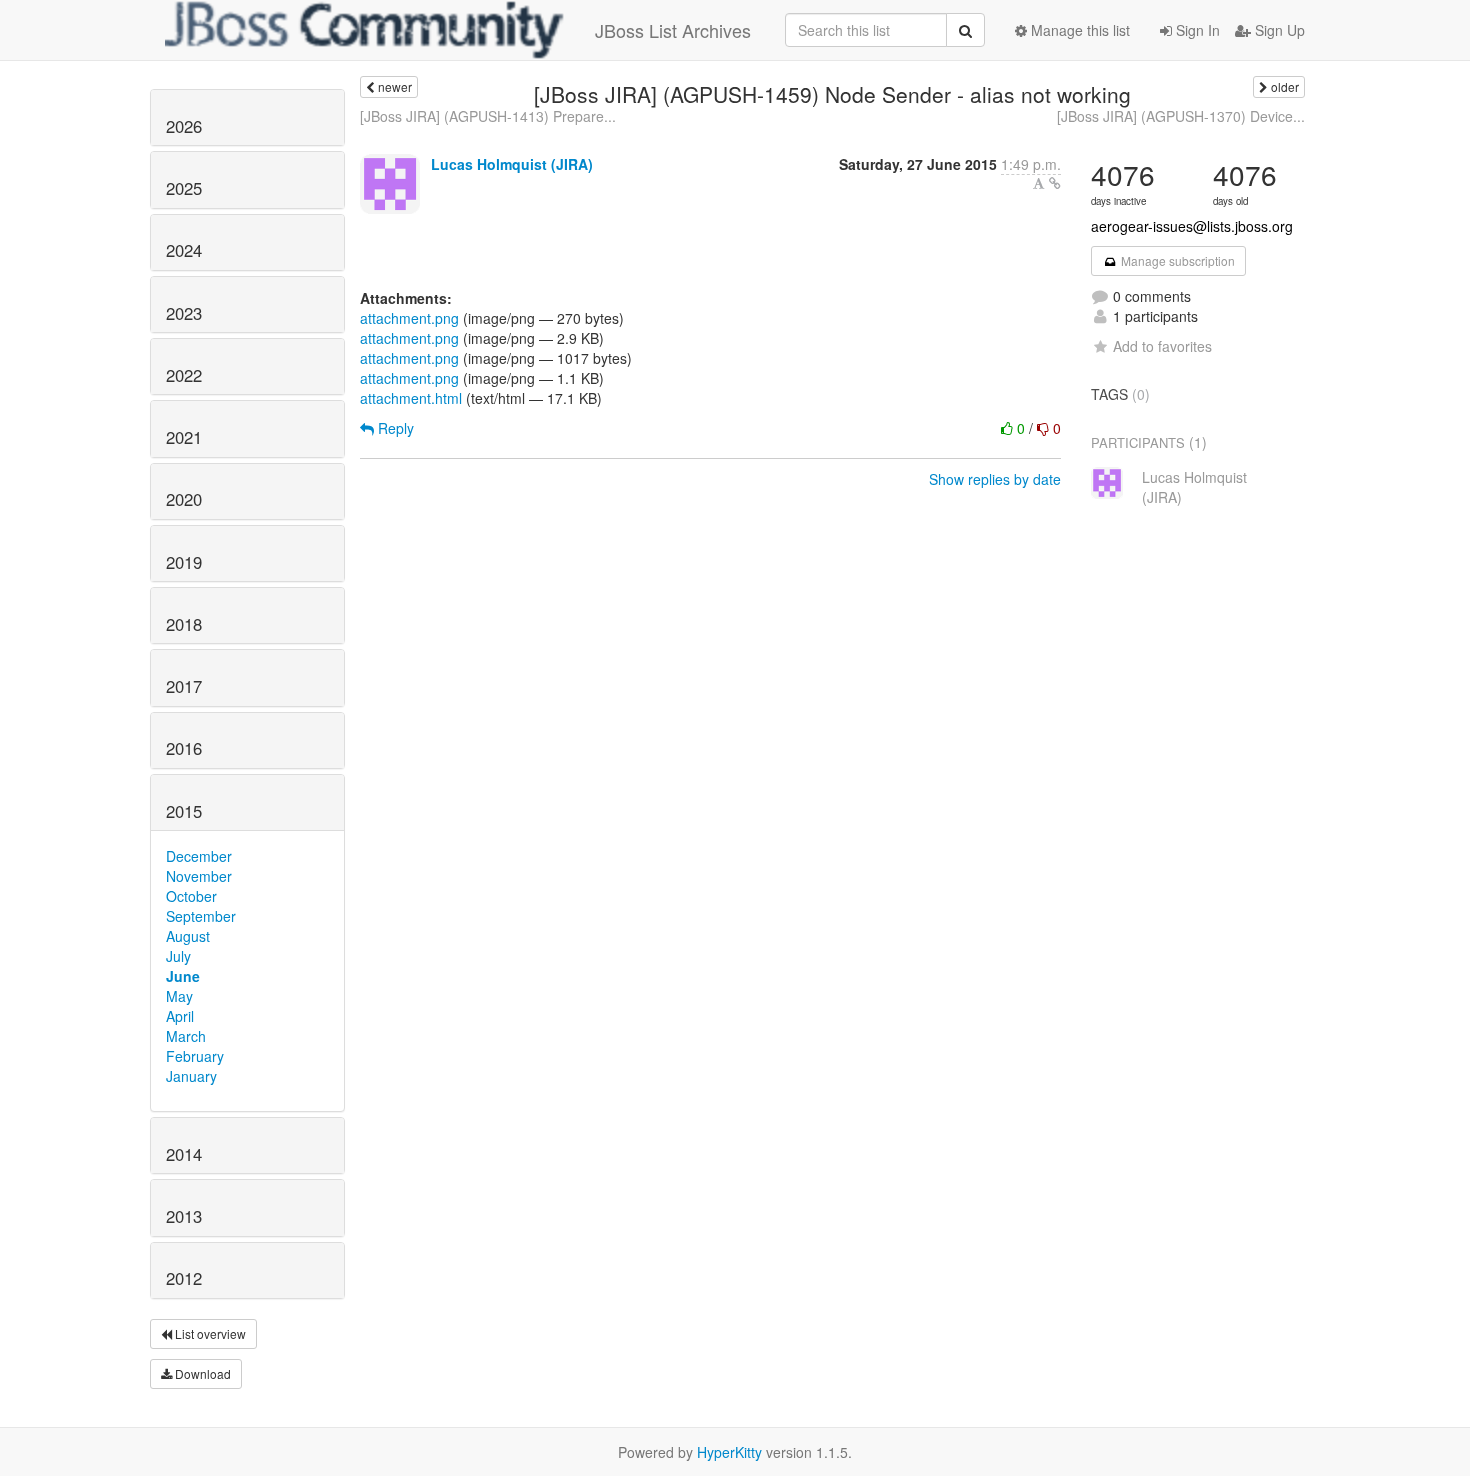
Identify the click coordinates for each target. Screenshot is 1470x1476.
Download (201, 1373)
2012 (184, 1278)
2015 (184, 811)
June (183, 976)
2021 (184, 437)
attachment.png (409, 318)
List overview (209, 1333)
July (178, 956)
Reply (394, 428)
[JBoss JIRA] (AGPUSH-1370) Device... (1181, 116)
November (199, 876)
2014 (184, 1154)
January (191, 1076)
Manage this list (1078, 30)
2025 (184, 188)
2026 (184, 126)
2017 (184, 686)
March (186, 1036)
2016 (184, 748)
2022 (184, 375)
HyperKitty (729, 1452)
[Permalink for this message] (1055, 183)
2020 (184, 499)
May (179, 996)
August (188, 936)
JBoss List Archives (673, 30)
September (201, 916)
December (199, 856)
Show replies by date (995, 479)
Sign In (1196, 30)
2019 (184, 562)
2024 (184, 250)
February (195, 1056)
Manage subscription (1176, 260)
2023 (184, 313)
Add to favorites (1162, 346)
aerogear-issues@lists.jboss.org (1192, 226)
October (191, 896)
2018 (184, 624)
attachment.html (411, 398)
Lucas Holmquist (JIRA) (512, 164)
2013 (184, 1216)
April (180, 1016)
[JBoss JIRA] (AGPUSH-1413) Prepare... (488, 116)
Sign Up (1278, 30)
